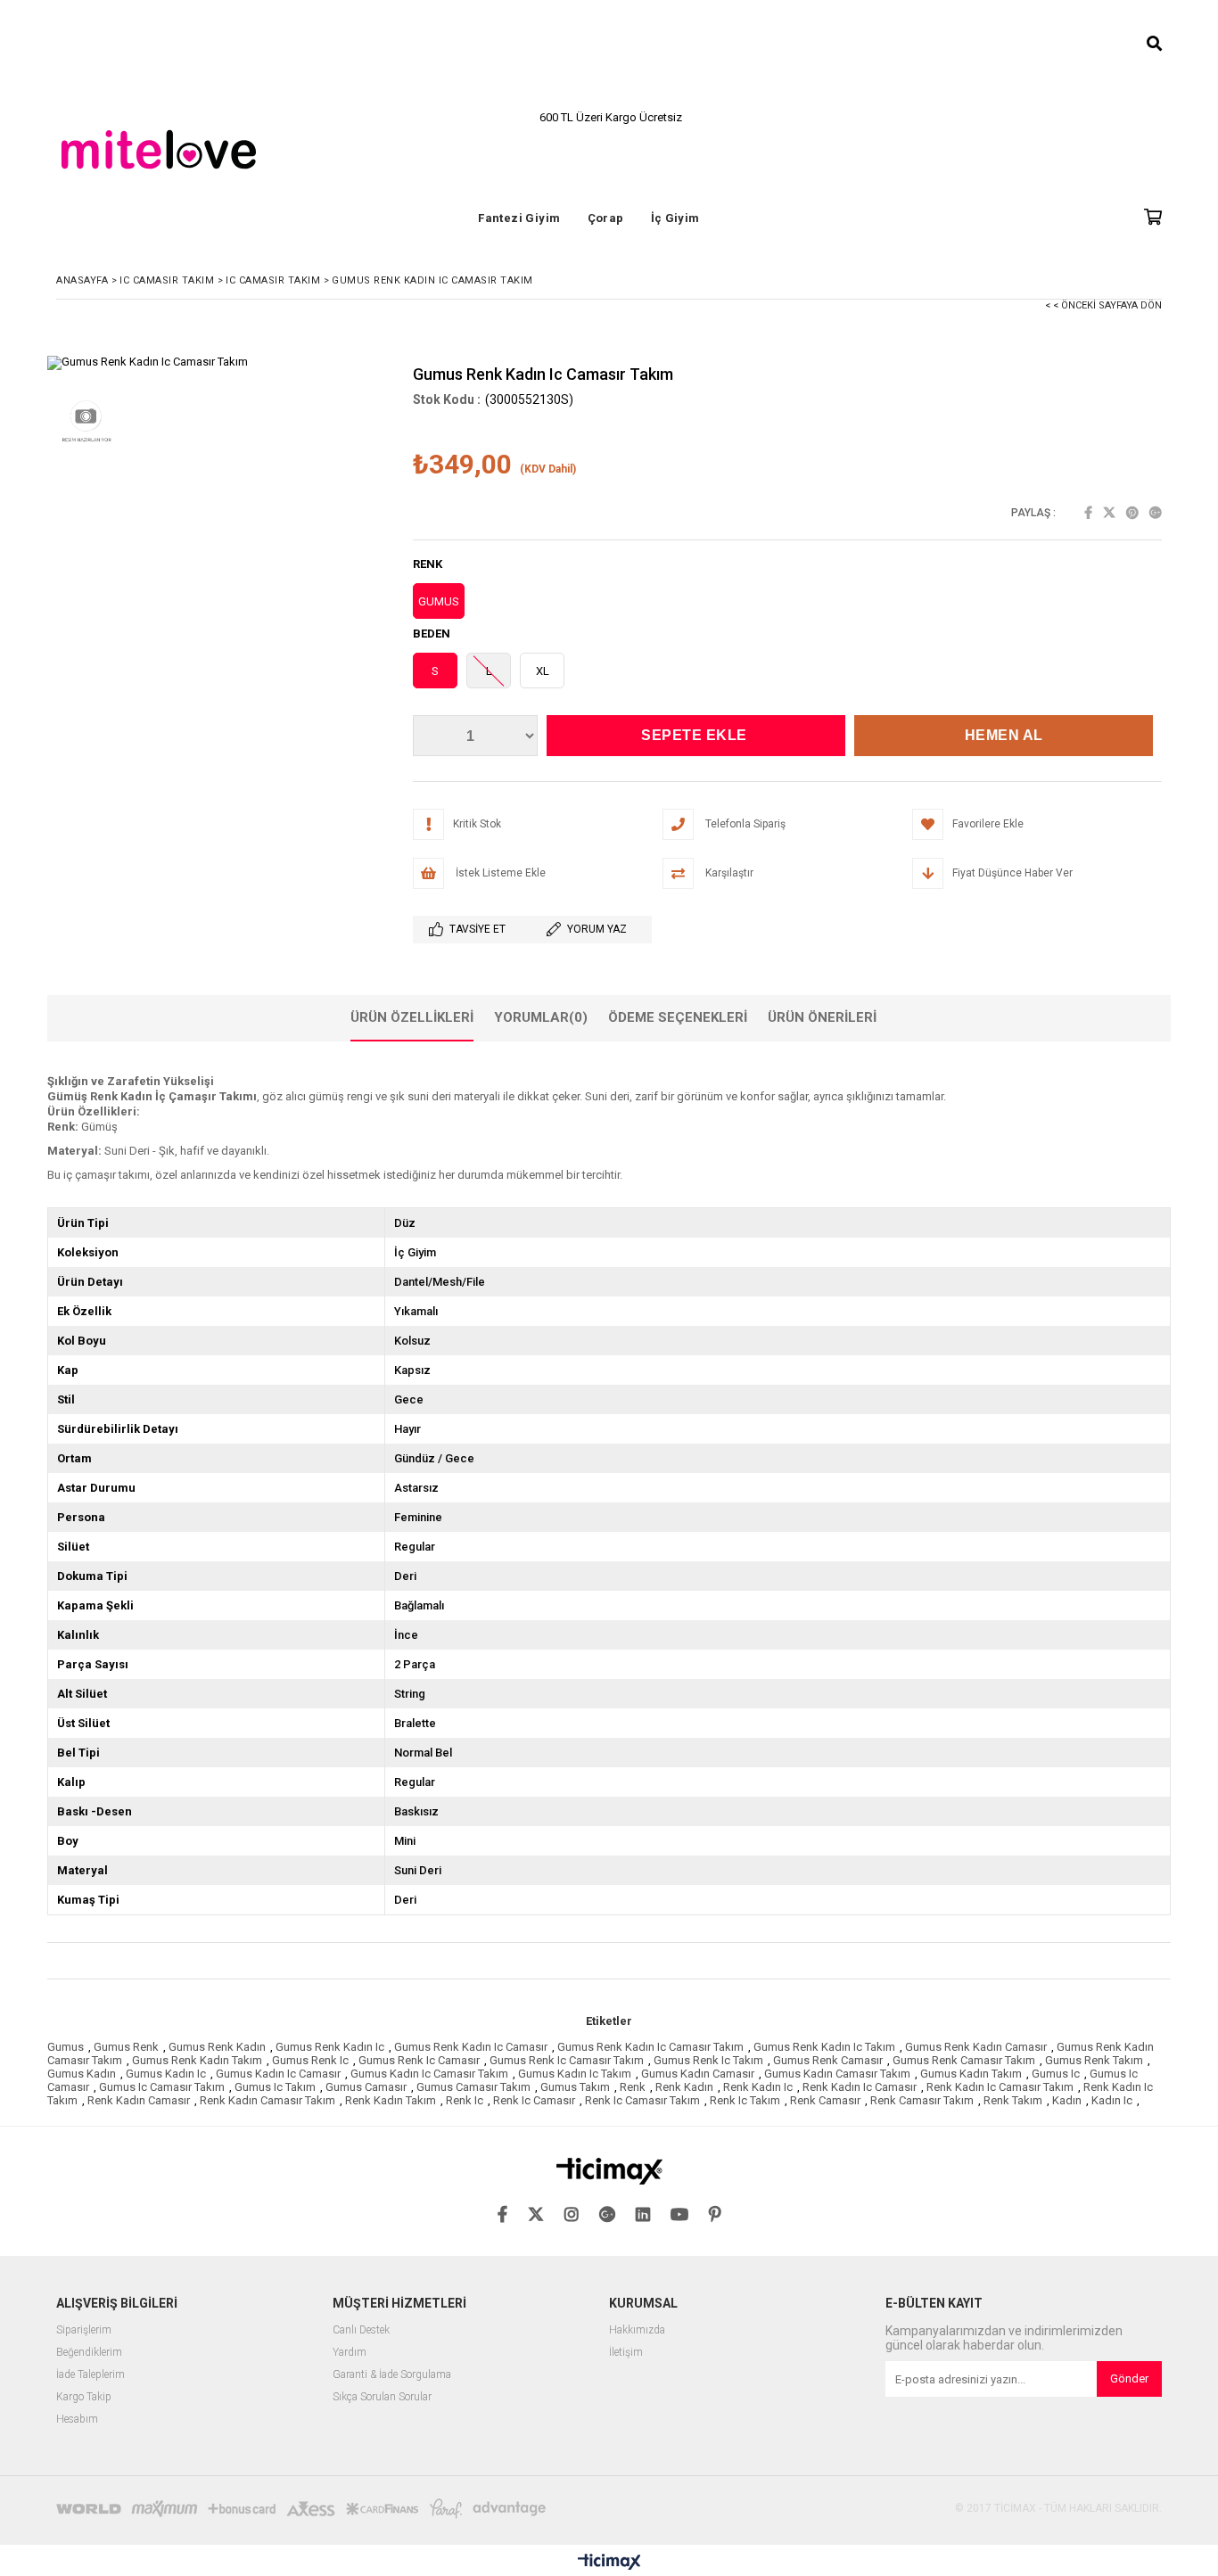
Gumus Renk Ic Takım (708, 2060)
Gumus (66, 2047)
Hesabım (77, 2420)
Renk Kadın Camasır (139, 2100)
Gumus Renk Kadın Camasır (976, 2047)
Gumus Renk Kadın (217, 2047)
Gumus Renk (126, 2047)
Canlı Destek (361, 2330)
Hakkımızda (637, 2330)
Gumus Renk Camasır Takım (964, 2060)
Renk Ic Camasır (534, 2100)
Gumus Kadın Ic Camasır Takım (429, 2074)
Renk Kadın (684, 2087)
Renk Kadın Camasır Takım (267, 2100)
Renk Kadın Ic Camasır (860, 2087)
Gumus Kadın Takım (971, 2074)
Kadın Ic (1112, 2100)
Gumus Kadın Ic (166, 2074)
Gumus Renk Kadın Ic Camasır (471, 2047)
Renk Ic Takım (745, 2100)
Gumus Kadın (82, 2074)
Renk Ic (465, 2100)
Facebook (1088, 513)
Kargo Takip (84, 2397)
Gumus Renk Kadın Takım (197, 2060)
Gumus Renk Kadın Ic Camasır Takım (650, 2047)
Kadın (1067, 2100)
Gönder (1129, 2378)
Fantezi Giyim (519, 218)
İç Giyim (675, 218)
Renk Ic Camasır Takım (642, 2100)
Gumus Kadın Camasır (698, 2074)
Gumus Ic (1056, 2074)
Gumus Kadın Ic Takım (575, 2074)
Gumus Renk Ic (310, 2060)
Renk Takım (1013, 2100)
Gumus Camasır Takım (473, 2087)
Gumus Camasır (366, 2087)
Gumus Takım (575, 2087)
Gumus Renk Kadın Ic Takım (824, 2047)
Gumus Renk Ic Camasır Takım (567, 2060)
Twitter (1109, 513)
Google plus (1156, 513)
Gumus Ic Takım (275, 2087)
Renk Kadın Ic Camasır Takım (1000, 2087)
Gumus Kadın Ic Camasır (278, 2074)
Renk (633, 2087)
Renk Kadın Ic (758, 2087)
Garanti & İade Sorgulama (392, 2375)
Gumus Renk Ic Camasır (419, 2060)
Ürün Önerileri (822, 1017)
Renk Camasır (825, 2100)
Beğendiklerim (89, 2353)
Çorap (606, 218)
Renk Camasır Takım (922, 2100)
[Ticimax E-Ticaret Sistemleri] (609, 2563)
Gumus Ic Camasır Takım (162, 2087)
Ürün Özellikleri (412, 1017)
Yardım (350, 2353)
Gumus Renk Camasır (828, 2060)
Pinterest (1132, 513)
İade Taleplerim (91, 2375)
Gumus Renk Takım (1094, 2060)
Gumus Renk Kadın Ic (330, 2047)
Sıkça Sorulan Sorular (382, 2397)
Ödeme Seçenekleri (678, 1017)
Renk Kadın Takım (391, 2100)
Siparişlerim (84, 2330)
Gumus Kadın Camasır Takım (837, 2074)
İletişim (626, 2353)
